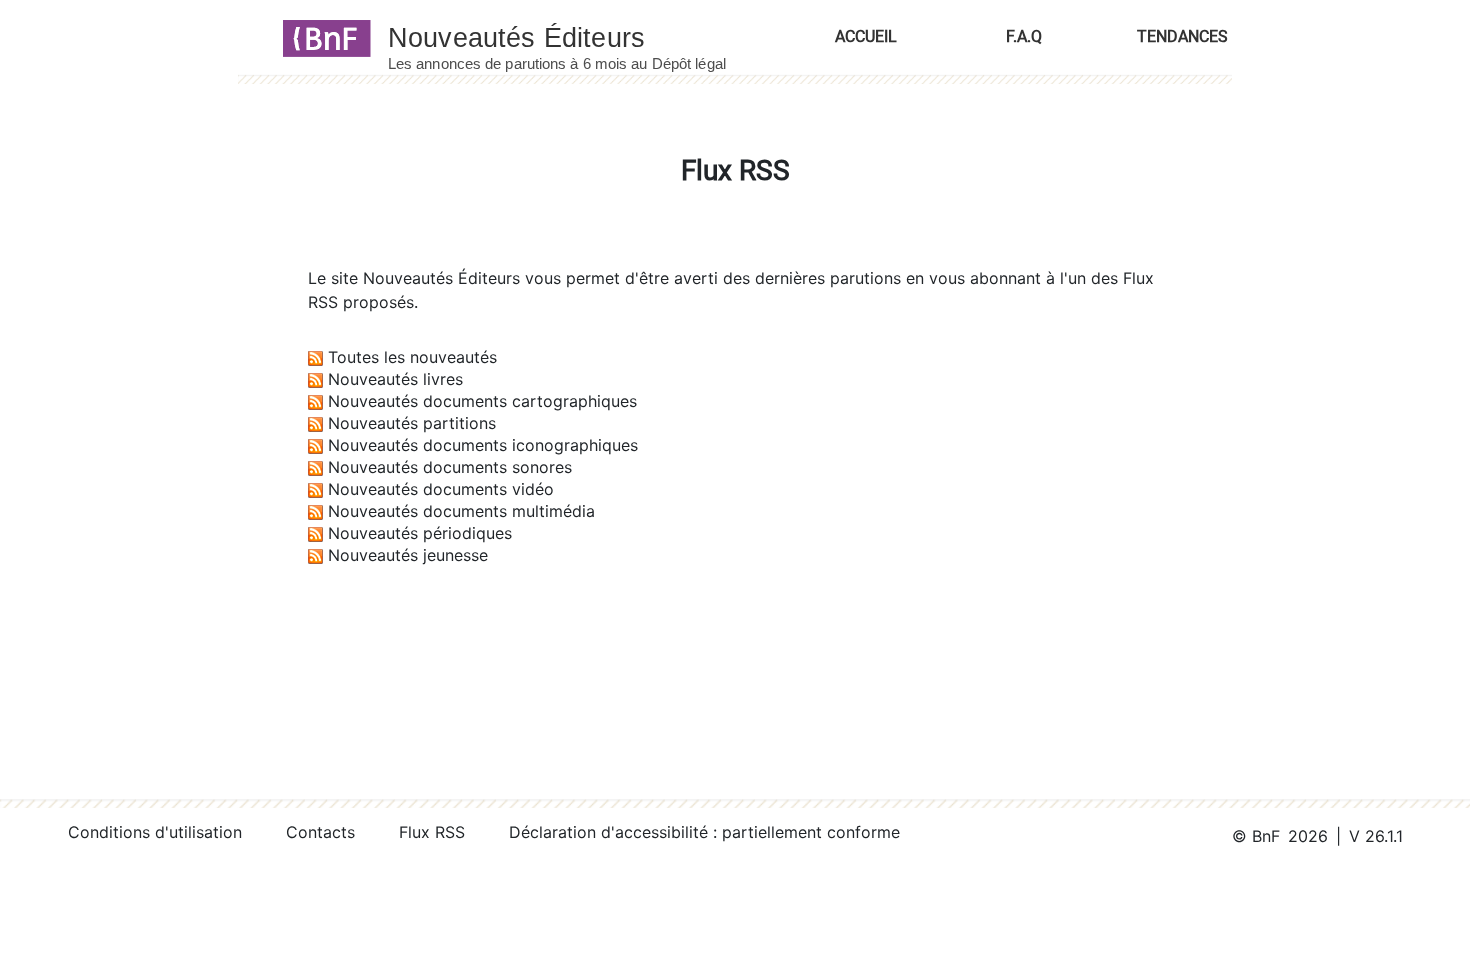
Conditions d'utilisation (155, 832)
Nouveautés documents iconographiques (483, 445)
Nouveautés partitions (412, 423)
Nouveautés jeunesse (408, 555)
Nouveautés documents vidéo (441, 489)
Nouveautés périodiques (420, 533)
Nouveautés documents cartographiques (482, 401)
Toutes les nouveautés (412, 357)
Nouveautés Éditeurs (441, 278)
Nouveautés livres (395, 379)
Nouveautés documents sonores (450, 467)
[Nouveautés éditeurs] (575, 37)
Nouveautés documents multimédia (461, 511)
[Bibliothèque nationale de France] (320, 37)
